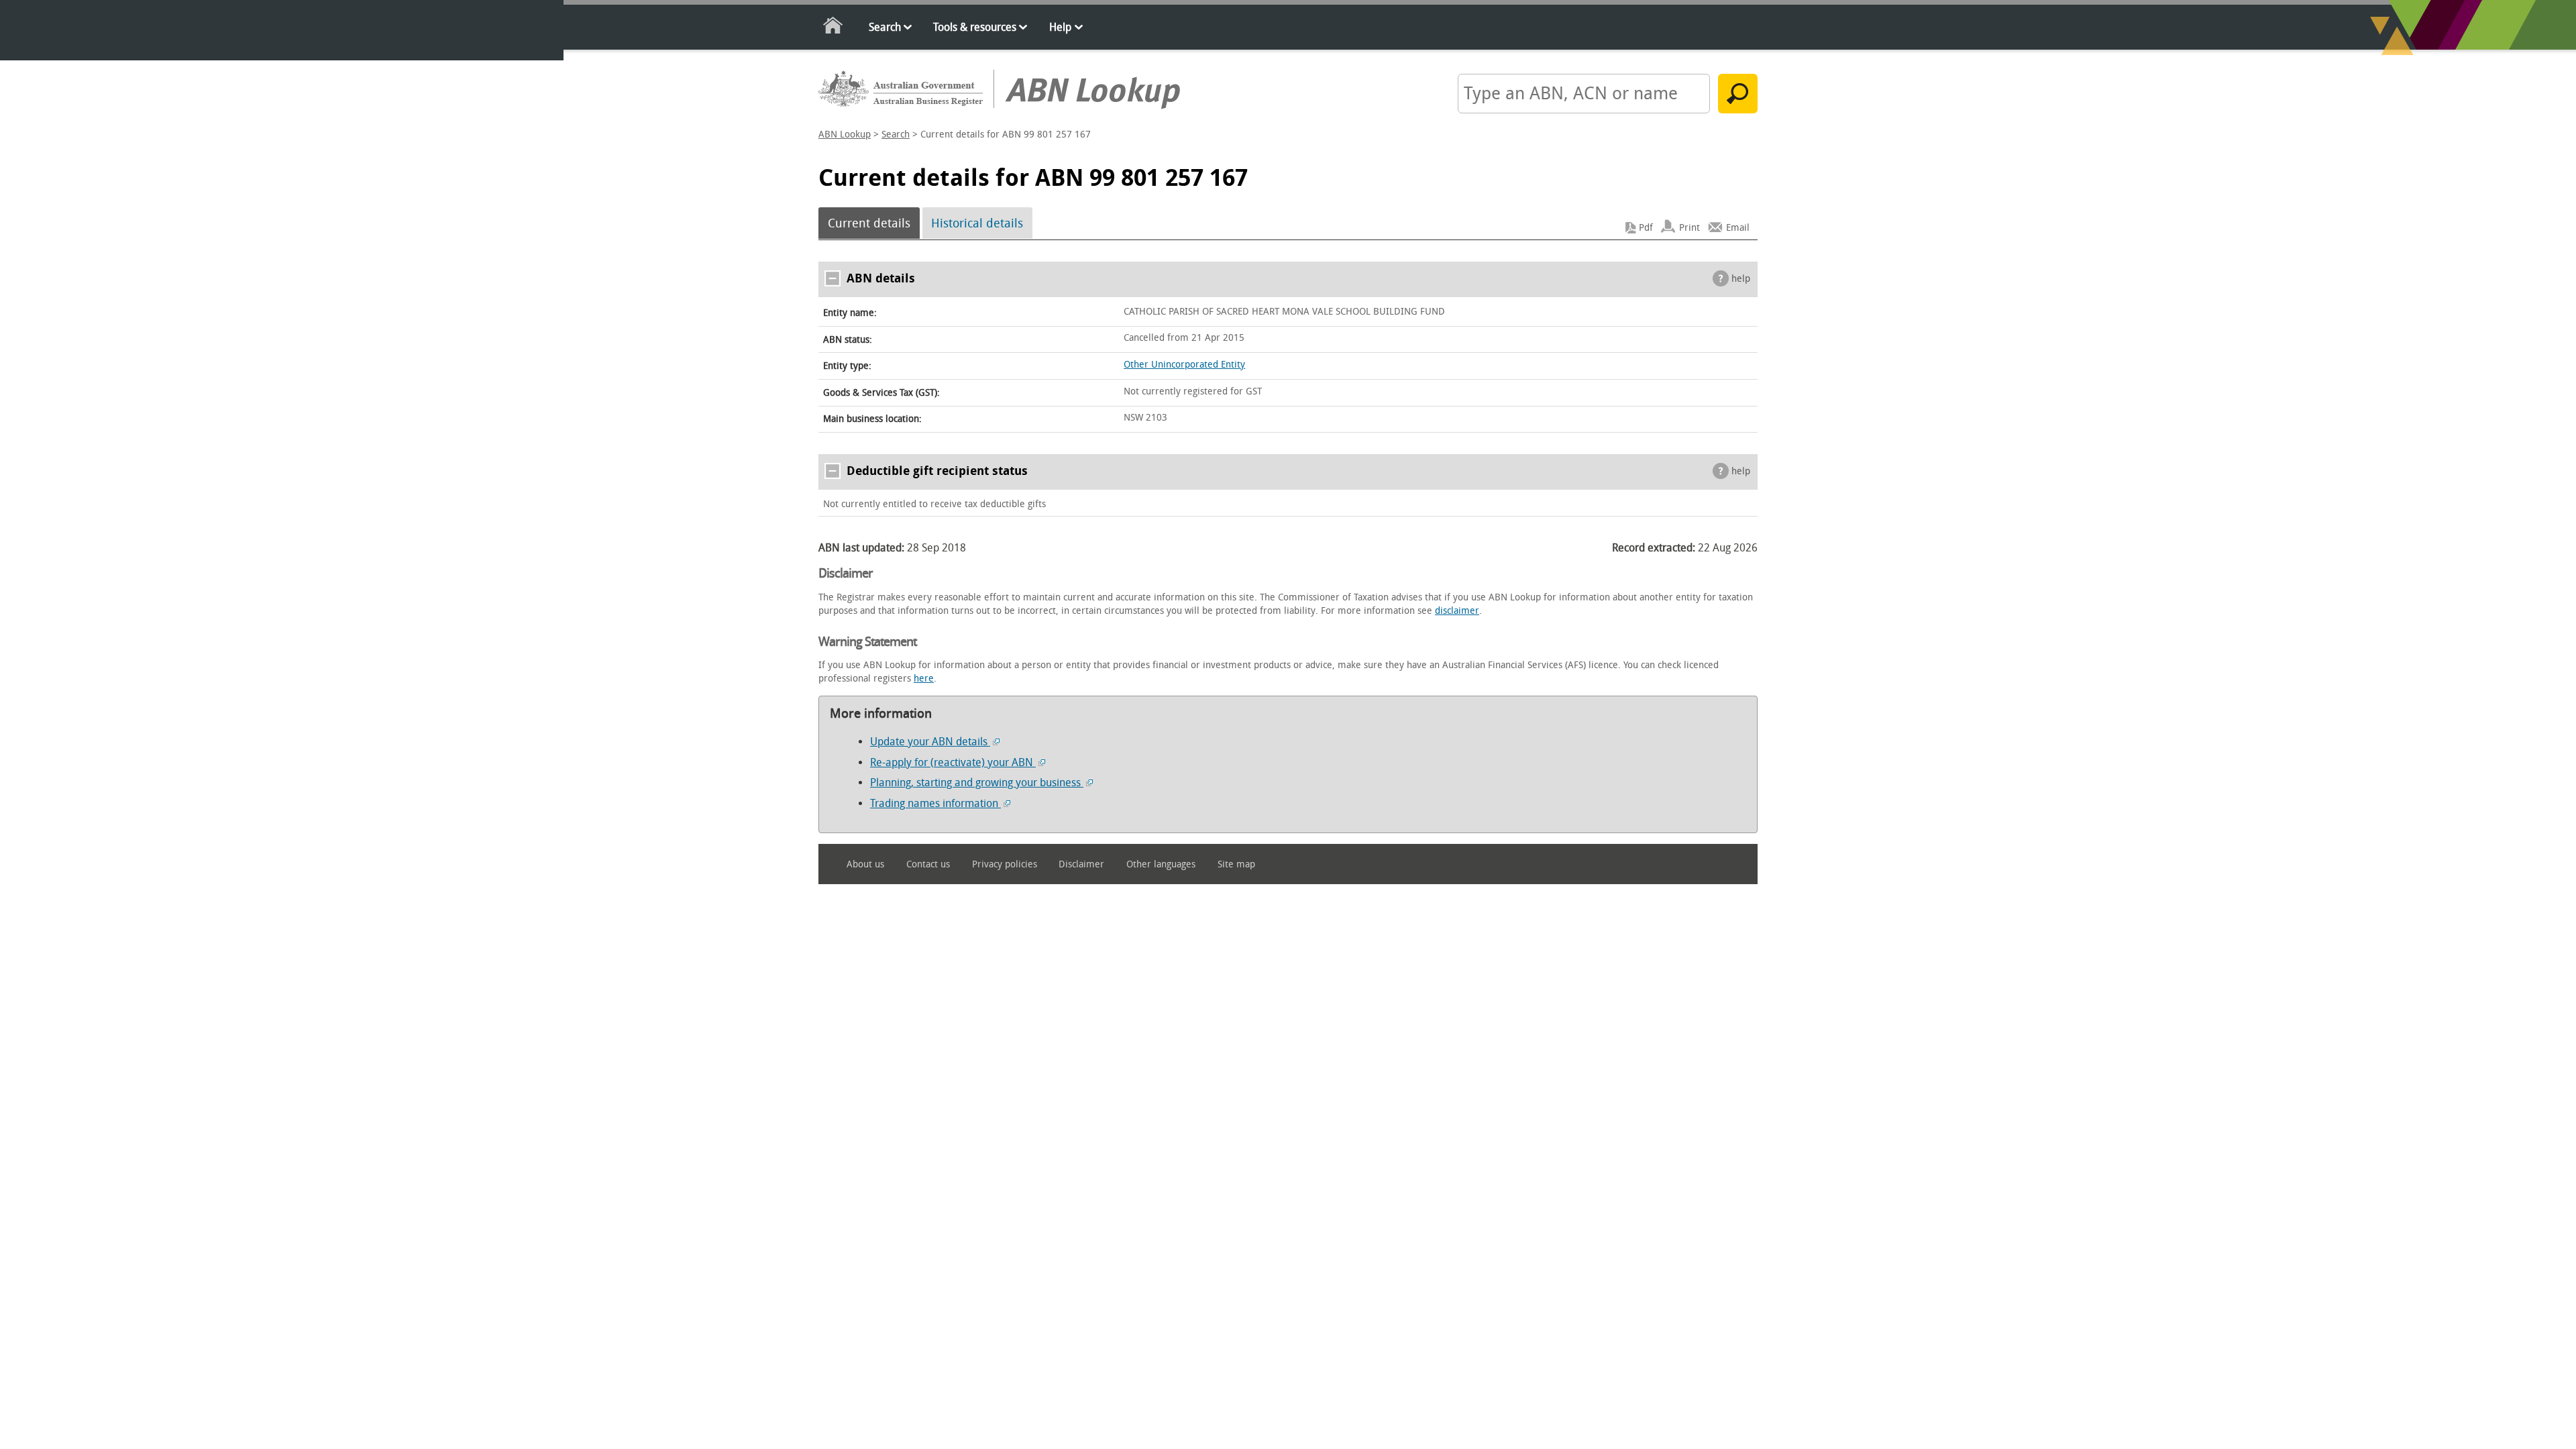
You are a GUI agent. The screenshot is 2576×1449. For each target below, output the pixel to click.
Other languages (1161, 864)
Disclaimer (1081, 864)
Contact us (928, 864)
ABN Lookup (845, 135)
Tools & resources (975, 27)
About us (865, 864)
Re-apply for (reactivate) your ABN (953, 762)
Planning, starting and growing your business (977, 783)
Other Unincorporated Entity (1184, 365)
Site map (1236, 864)
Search (885, 27)
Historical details (977, 223)
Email (1738, 228)
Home (834, 28)
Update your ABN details (930, 742)
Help (1060, 27)
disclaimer (1457, 611)
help (1741, 279)
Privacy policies (1005, 864)
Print (1689, 228)
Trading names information (935, 803)
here (924, 679)
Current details (869, 223)
